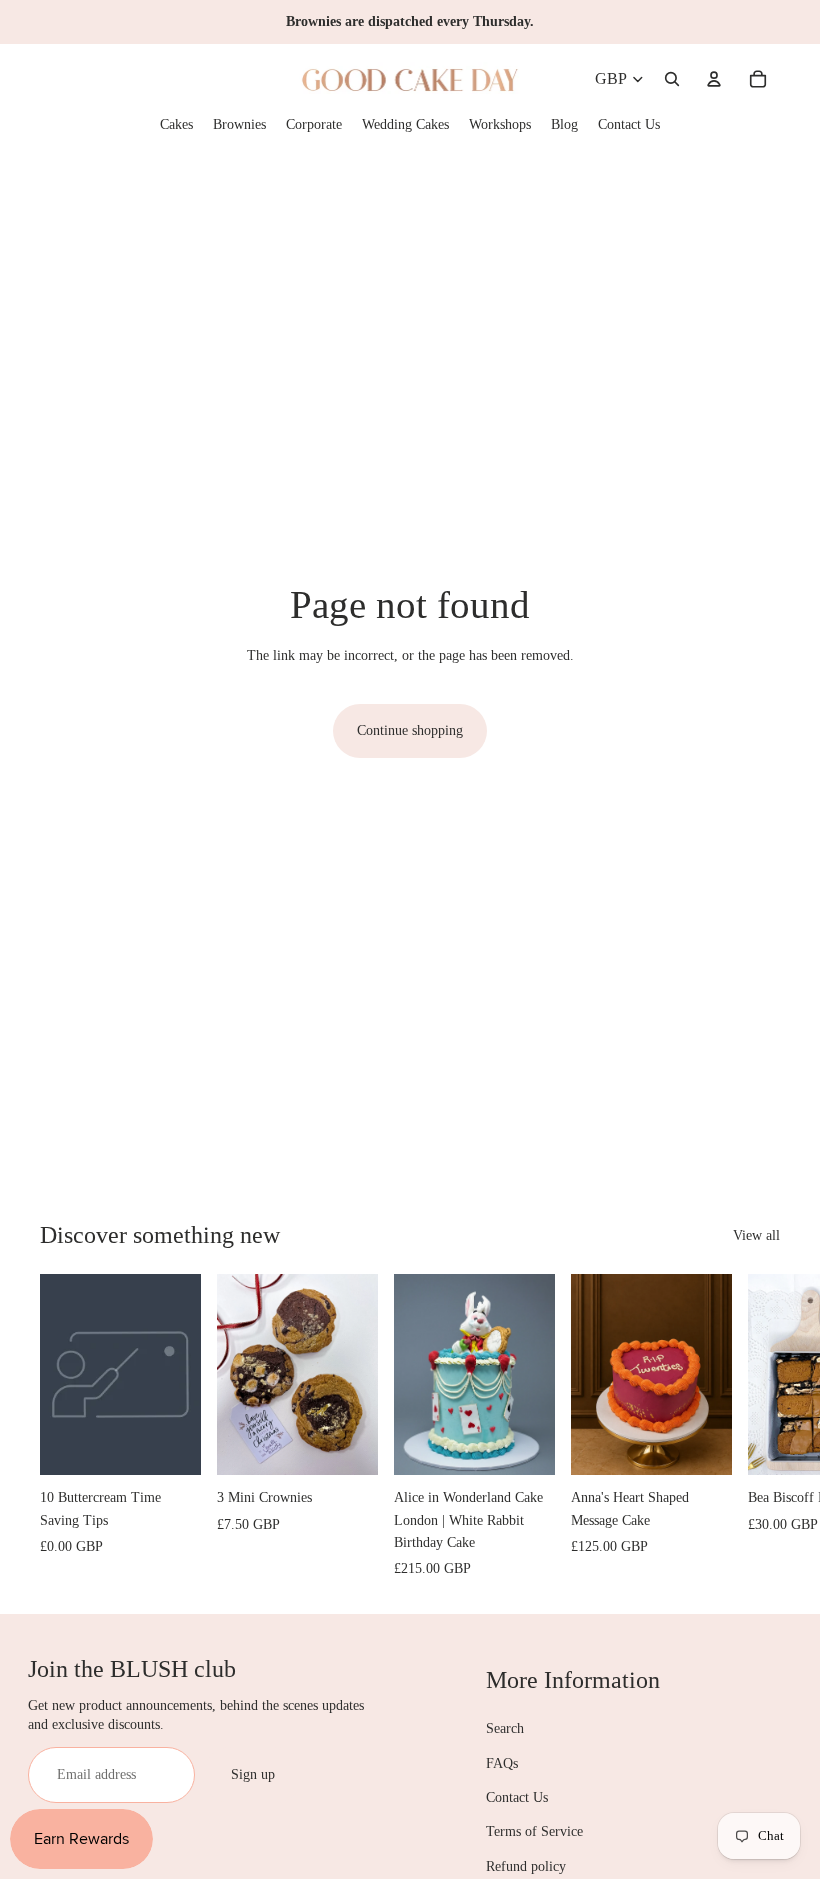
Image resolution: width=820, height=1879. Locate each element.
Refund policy (526, 1866)
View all (756, 1235)
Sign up (253, 1774)
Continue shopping (410, 730)
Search (505, 1728)
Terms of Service (534, 1831)
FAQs (502, 1763)
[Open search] (672, 79)
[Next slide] (762, 1427)
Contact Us (517, 1797)
